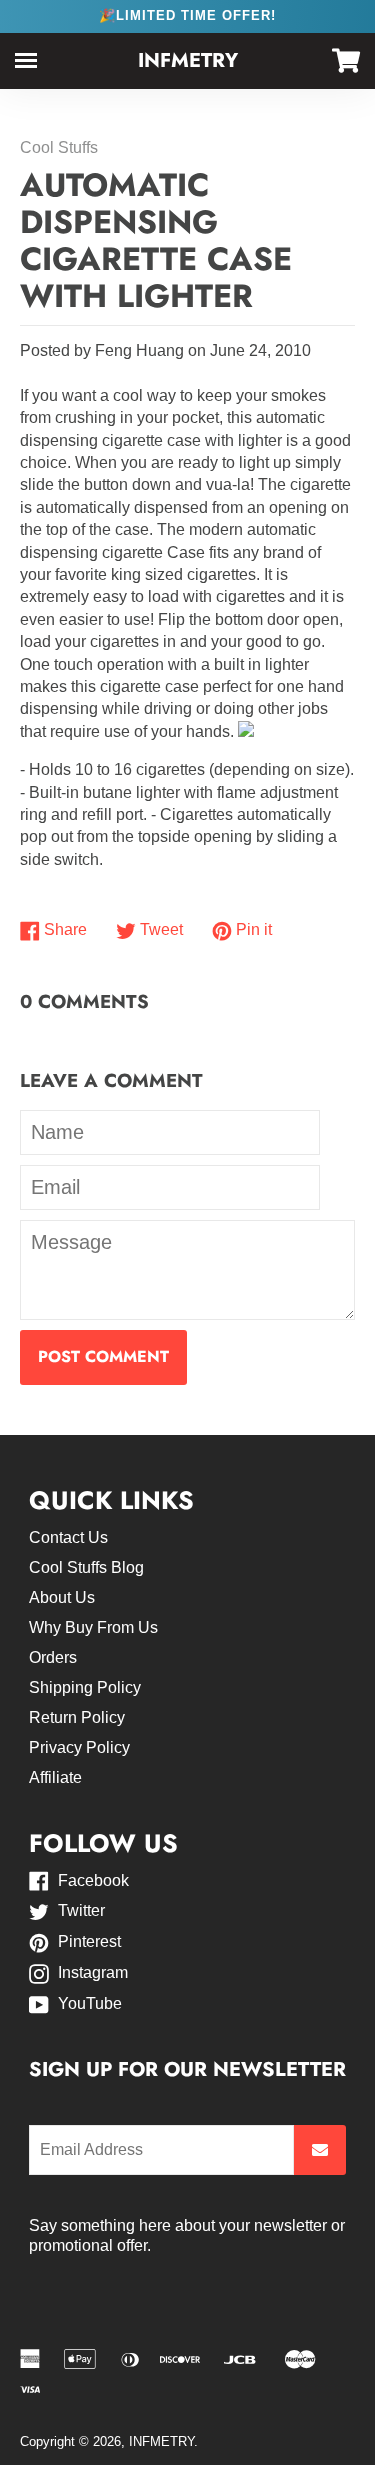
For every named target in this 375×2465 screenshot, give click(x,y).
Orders (53, 1657)
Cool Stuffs (59, 147)
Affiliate (55, 1777)
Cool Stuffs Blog (86, 1567)
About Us (62, 1597)
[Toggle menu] (26, 60)
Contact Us (68, 1537)
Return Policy (77, 1717)
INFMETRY (188, 60)
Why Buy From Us (93, 1627)
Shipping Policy (85, 1687)
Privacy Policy (79, 1747)
